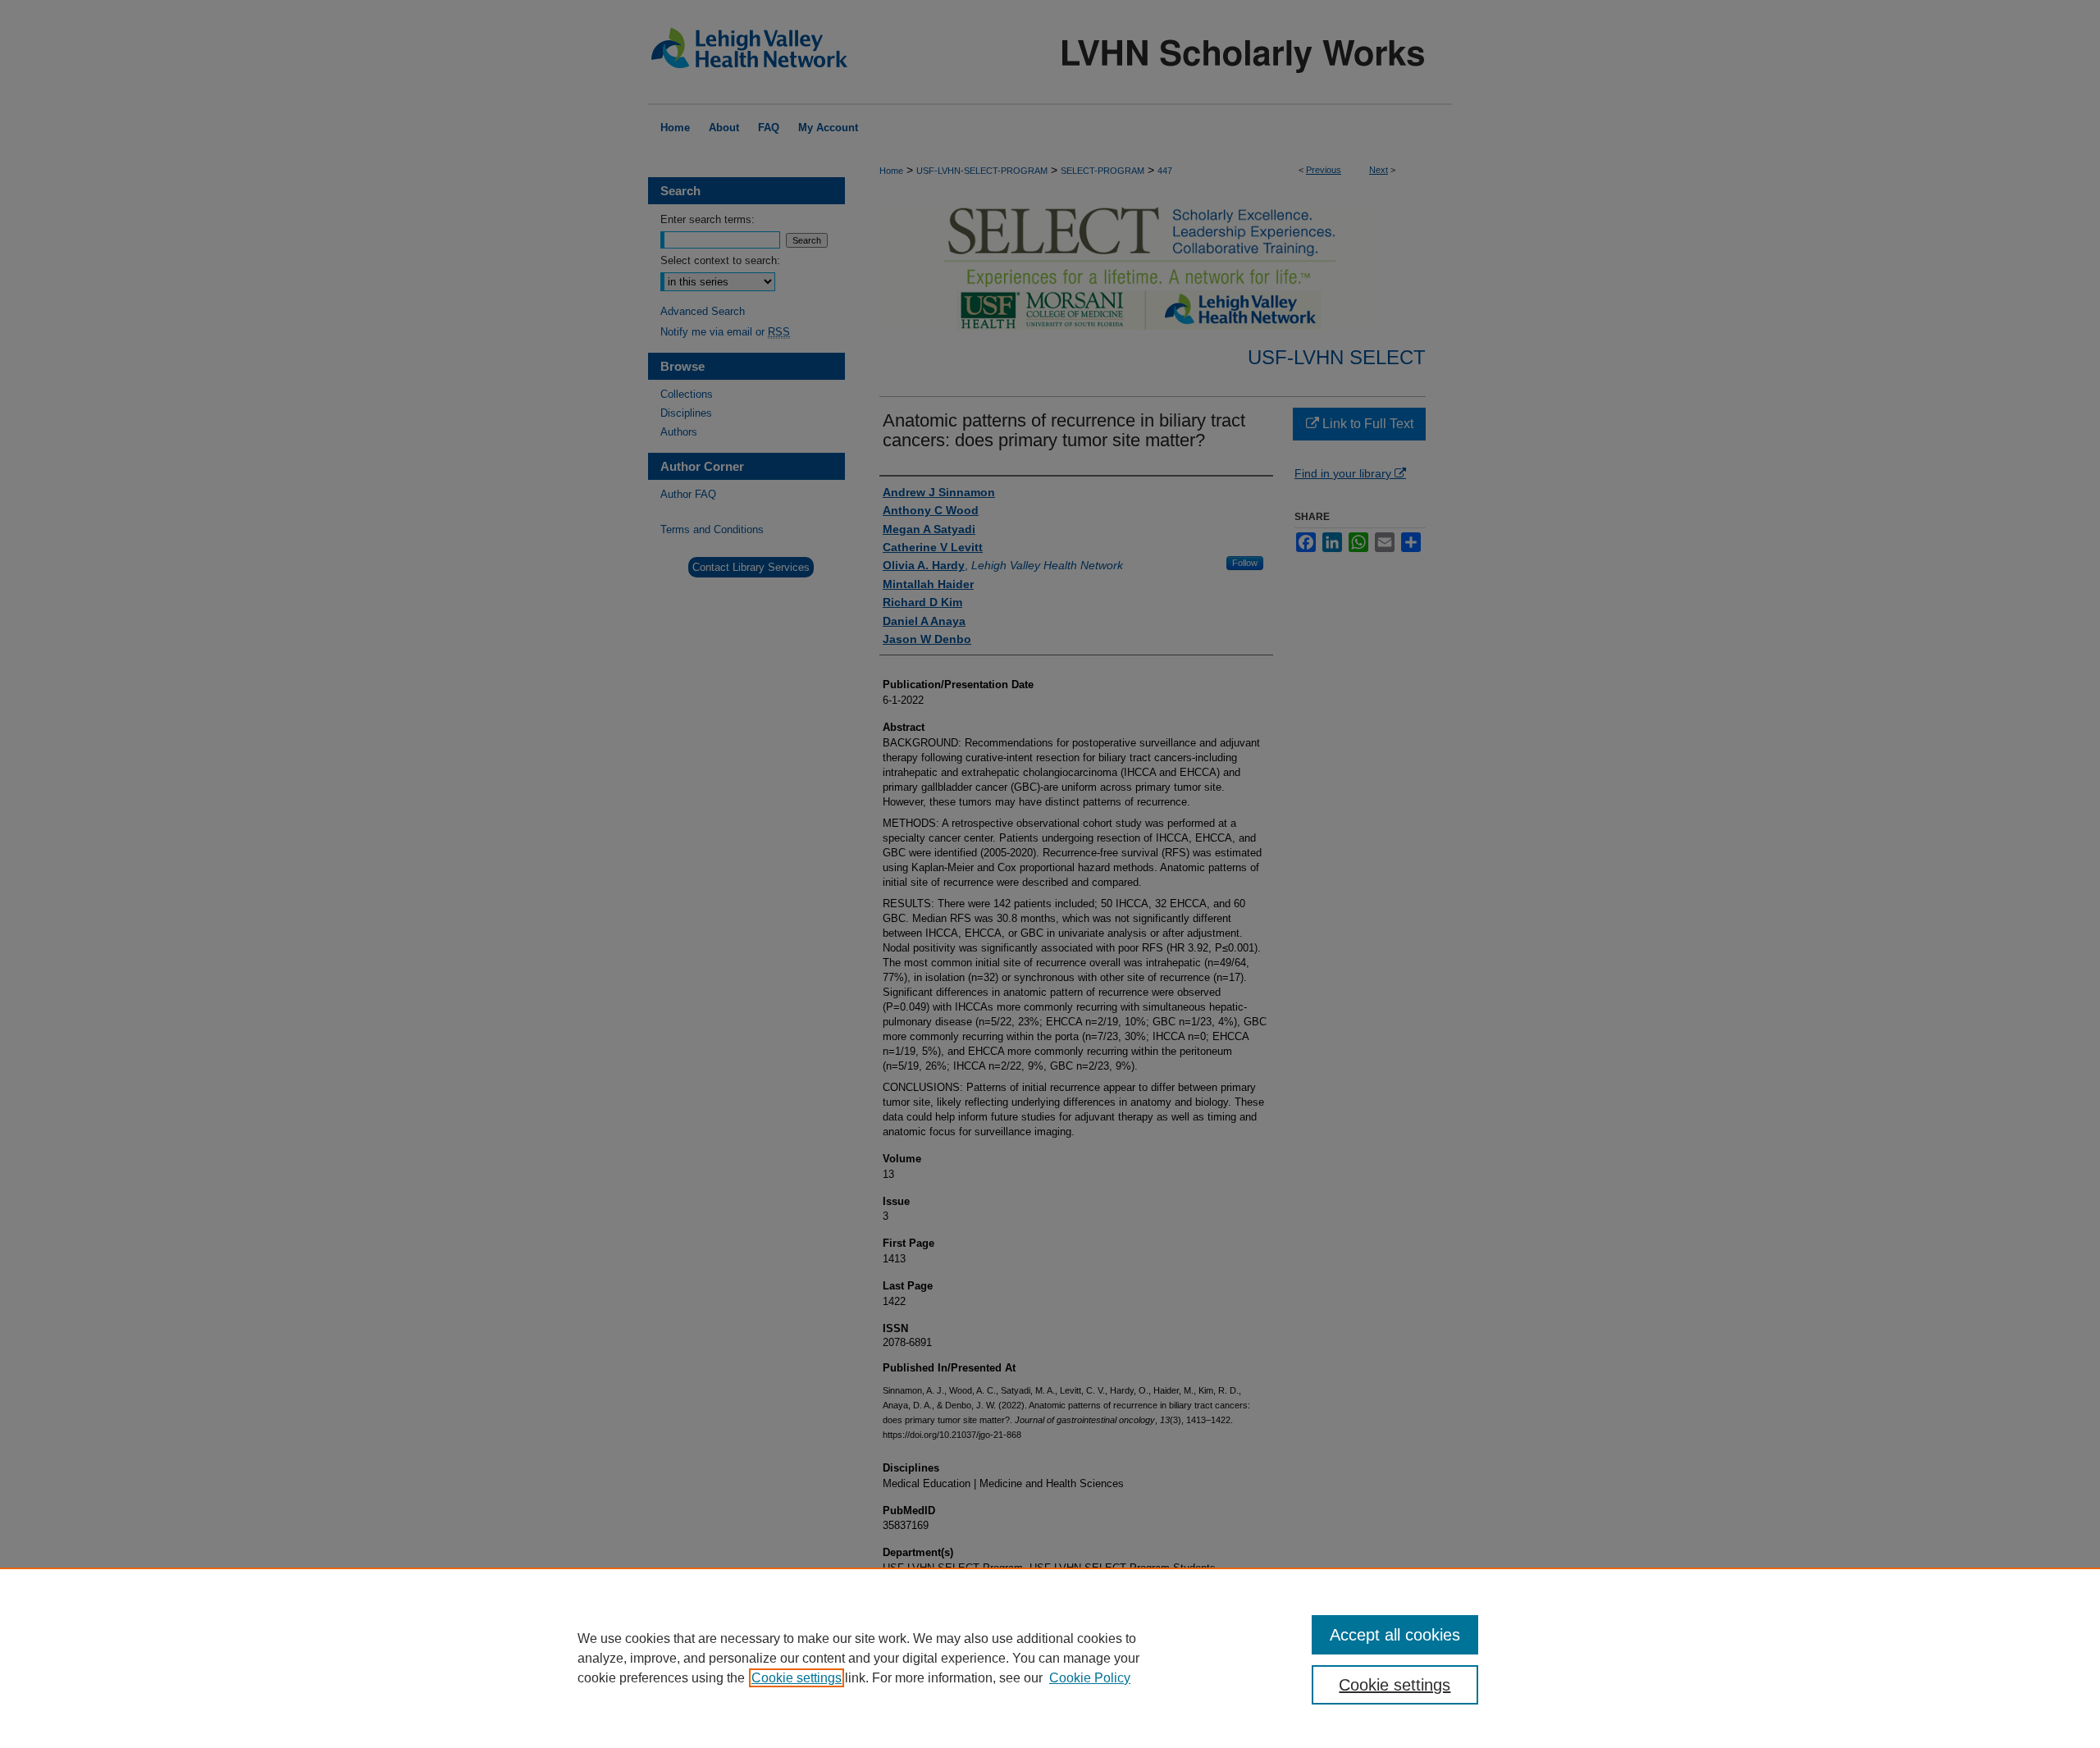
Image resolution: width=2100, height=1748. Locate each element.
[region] (1050, 1658)
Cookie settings (797, 1678)
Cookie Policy (1090, 1678)
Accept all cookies (1395, 1635)
